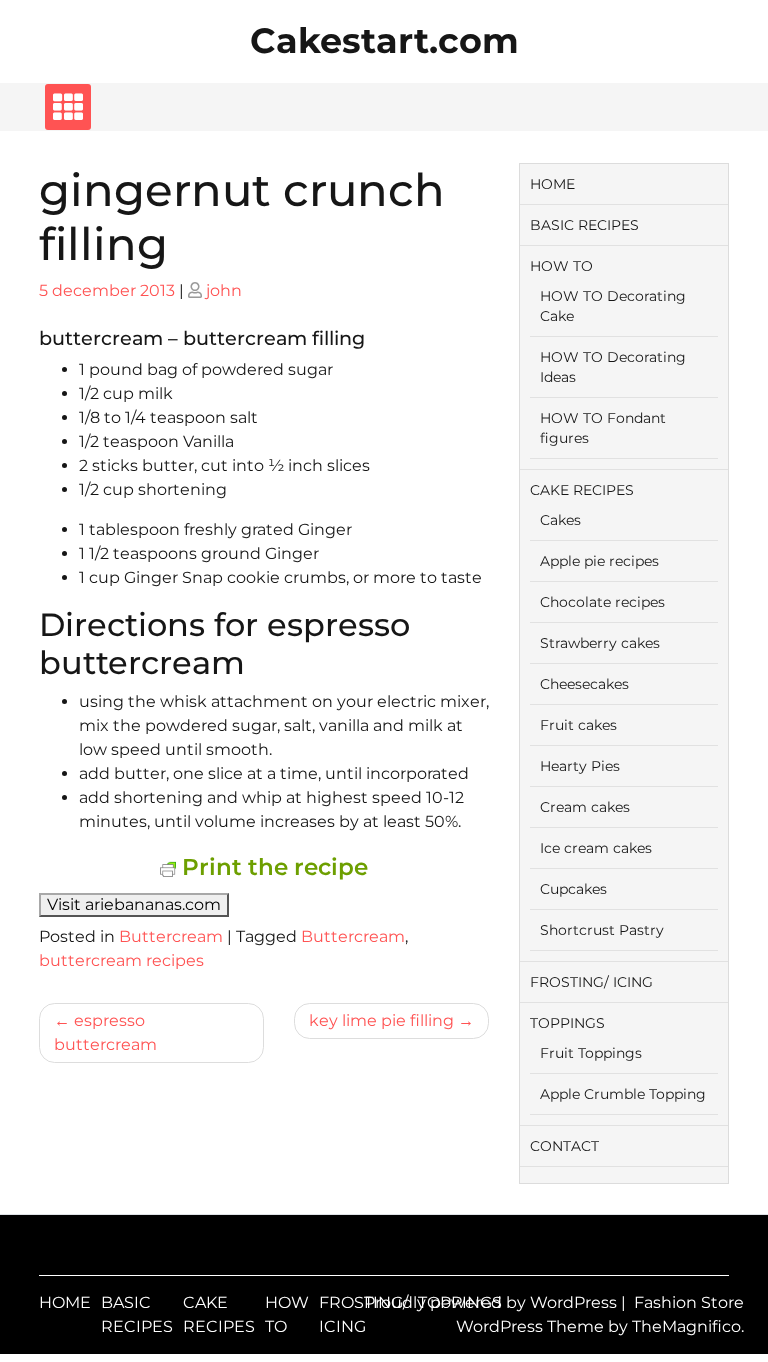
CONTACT (564, 1146)
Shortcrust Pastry (602, 930)
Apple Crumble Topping (623, 1094)
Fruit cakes (578, 725)
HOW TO (561, 266)
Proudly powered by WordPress (492, 1302)
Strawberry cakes (600, 643)
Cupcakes (573, 889)
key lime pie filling (381, 1020)
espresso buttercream (105, 1032)
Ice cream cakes (596, 848)
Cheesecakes (584, 684)
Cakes (560, 520)
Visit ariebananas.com (134, 904)
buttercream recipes (121, 960)
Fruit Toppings (591, 1053)
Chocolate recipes (602, 602)
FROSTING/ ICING (591, 982)
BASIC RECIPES (584, 225)
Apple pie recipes (599, 561)
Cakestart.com (384, 40)
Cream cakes (585, 807)
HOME (552, 184)
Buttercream (171, 936)
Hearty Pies (580, 766)
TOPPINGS (567, 1023)
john (224, 290)
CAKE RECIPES (582, 490)
